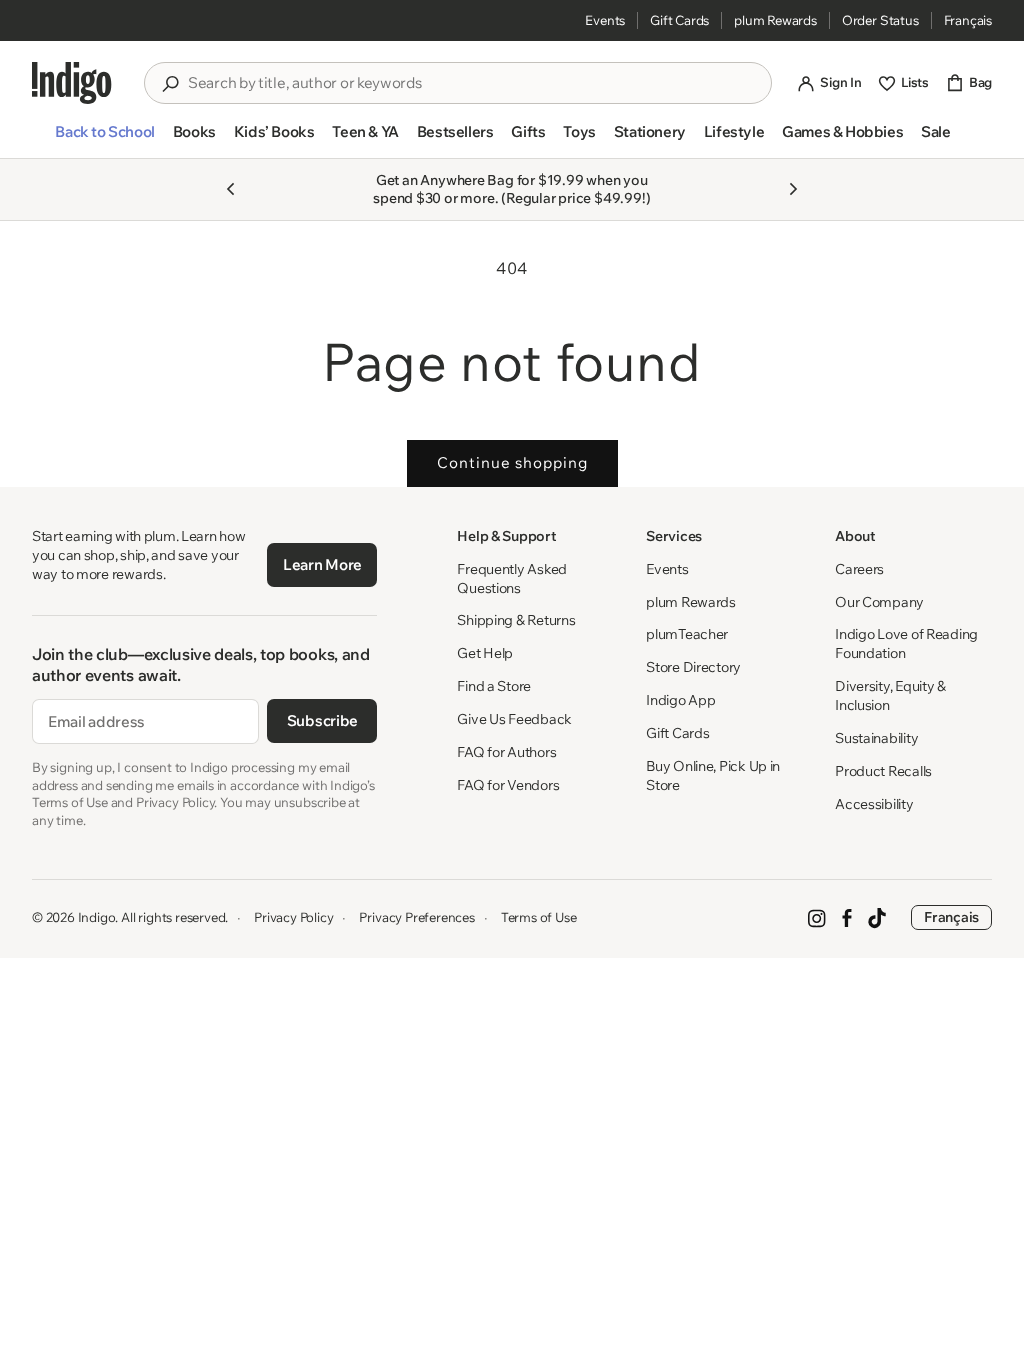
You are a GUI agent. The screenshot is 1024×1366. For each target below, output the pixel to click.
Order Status (880, 20)
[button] (104, 140)
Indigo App (680, 700)
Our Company (879, 602)
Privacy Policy (293, 917)
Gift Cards (679, 20)
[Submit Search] (170, 84)
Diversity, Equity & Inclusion (890, 695)
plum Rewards (775, 20)
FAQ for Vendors (508, 785)
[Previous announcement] (231, 189)
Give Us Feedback (514, 719)
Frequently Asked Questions (512, 578)
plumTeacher (687, 634)
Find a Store (494, 686)
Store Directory (693, 667)
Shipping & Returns (516, 620)
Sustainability (876, 738)
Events (605, 20)
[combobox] (472, 83)
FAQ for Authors (506, 752)
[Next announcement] (793, 189)
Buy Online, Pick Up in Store (713, 775)
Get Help (485, 653)
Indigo (97, 917)
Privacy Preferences (416, 917)
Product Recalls (883, 771)
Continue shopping (512, 462)
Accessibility (874, 804)
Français (968, 20)
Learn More (322, 564)
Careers (859, 569)
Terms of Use (539, 917)
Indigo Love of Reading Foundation (906, 643)
